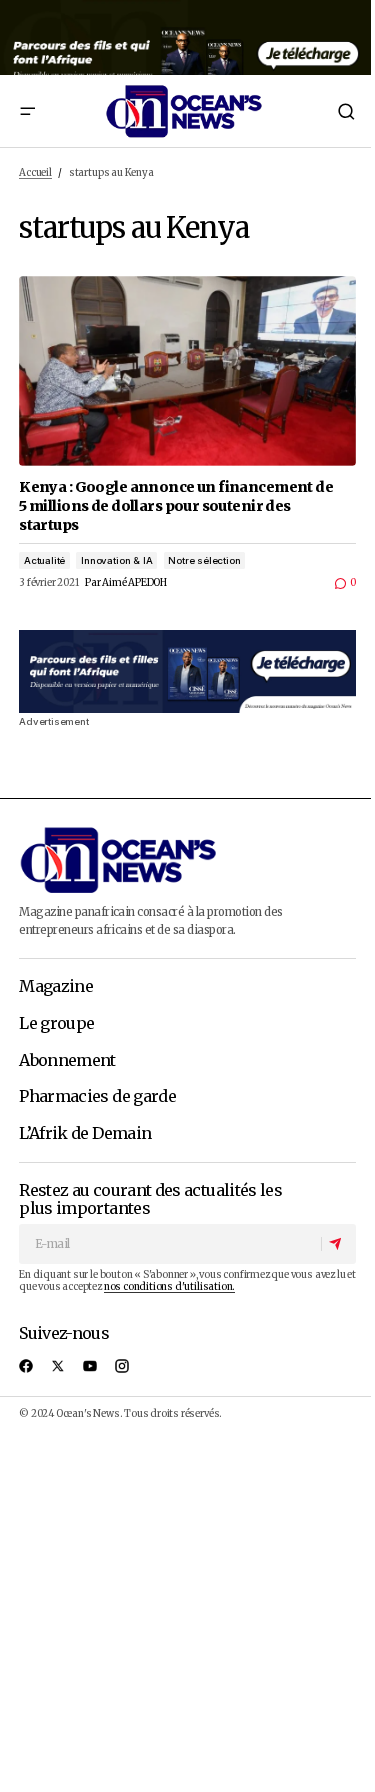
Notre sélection (204, 560)
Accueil (35, 173)
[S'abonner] (338, 1244)
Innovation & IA (116, 560)
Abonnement (67, 1061)
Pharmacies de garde (97, 1097)
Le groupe (56, 1024)
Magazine (56, 987)
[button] (27, 111)
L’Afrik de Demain (85, 1134)
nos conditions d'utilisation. (169, 1287)
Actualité (44, 560)
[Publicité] (187, 37)
